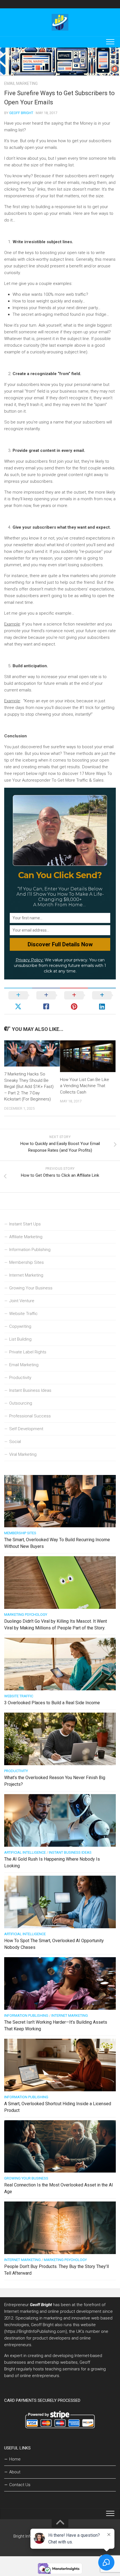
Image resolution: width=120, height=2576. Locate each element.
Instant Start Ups (25, 1224)
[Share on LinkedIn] (102, 1001)
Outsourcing (21, 1403)
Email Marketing (21, 83)
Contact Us (20, 2485)
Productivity (20, 1378)
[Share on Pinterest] (74, 1001)
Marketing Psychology (26, 1615)
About (15, 2472)
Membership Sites (27, 1262)
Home (15, 2459)
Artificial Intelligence (25, 1852)
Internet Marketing (26, 1275)
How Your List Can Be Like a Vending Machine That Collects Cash (85, 1086)
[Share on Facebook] (46, 1001)
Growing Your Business (31, 1288)
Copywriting (20, 1326)
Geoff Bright (21, 113)
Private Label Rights (28, 1352)
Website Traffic (23, 1314)
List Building (20, 1339)
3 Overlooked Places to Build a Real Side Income (52, 1703)
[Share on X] (18, 1001)
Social (15, 1442)
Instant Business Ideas (30, 1390)
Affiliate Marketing (26, 1237)
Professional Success (30, 1416)
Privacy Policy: (30, 960)
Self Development (26, 1429)
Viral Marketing (23, 1454)
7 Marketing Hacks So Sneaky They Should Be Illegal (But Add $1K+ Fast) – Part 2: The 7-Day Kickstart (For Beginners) (29, 1087)
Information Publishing (30, 1250)
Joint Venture (22, 1301)
